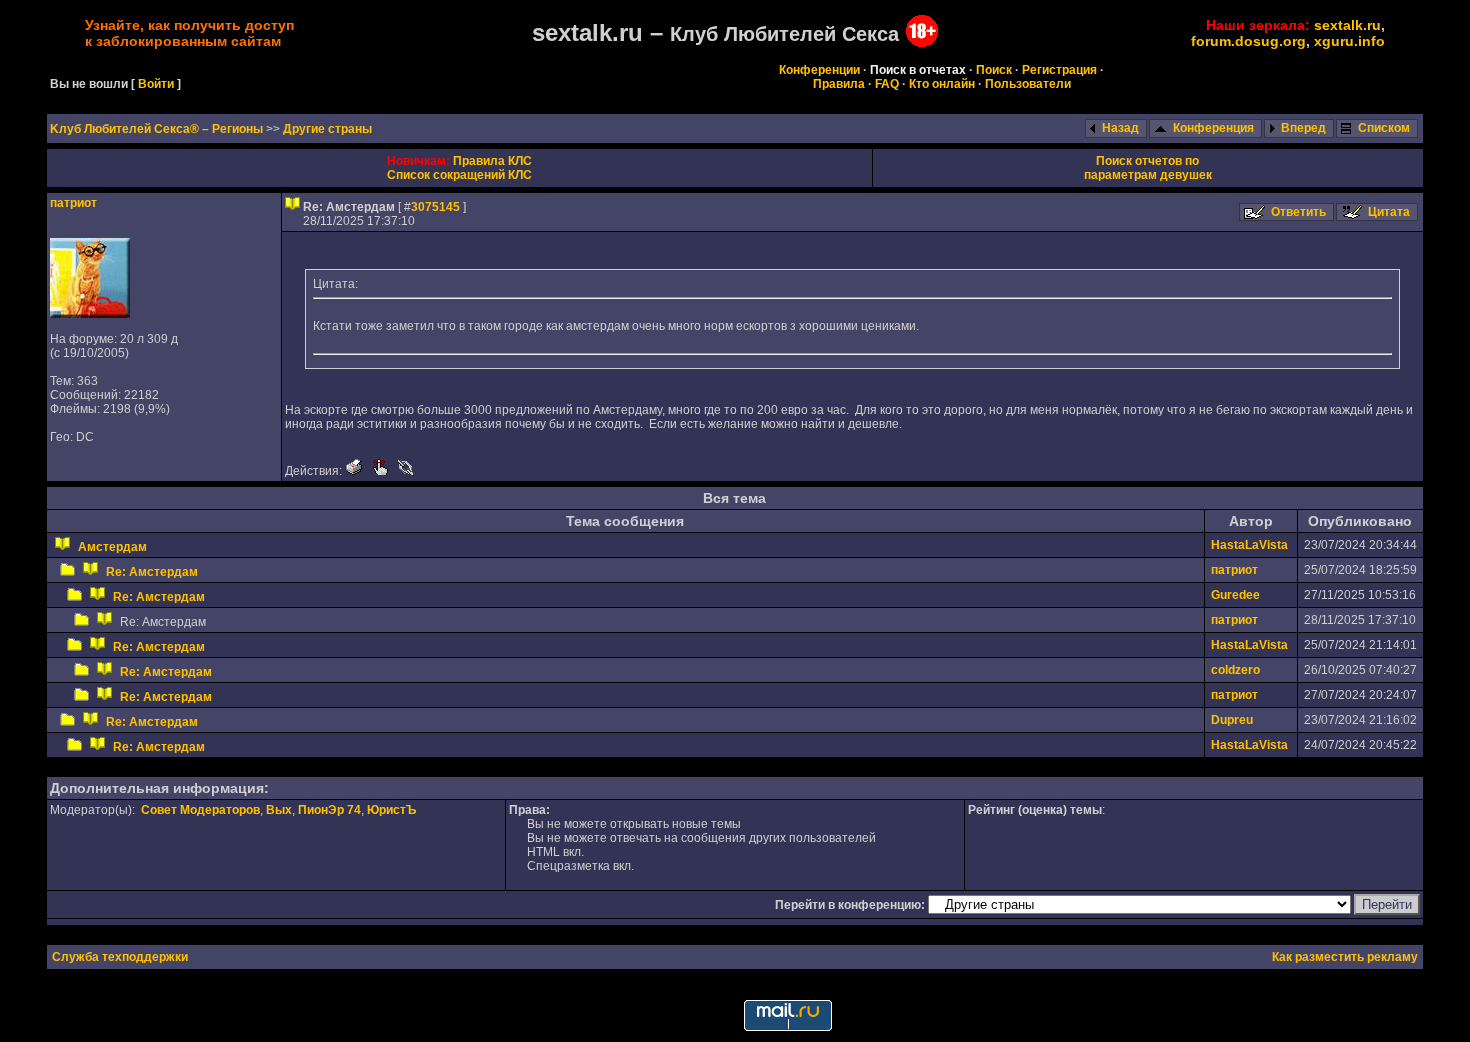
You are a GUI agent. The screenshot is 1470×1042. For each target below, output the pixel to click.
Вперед (1303, 128)
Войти (156, 84)
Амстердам (112, 547)
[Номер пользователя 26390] (90, 314)
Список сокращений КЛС (459, 175)
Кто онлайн (942, 84)
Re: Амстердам (152, 572)
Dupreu (1232, 720)
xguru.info (1349, 41)
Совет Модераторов (200, 810)
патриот (73, 203)
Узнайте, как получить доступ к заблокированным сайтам (189, 33)
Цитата (1389, 212)
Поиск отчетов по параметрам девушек (1148, 168)
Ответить (1298, 212)
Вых (279, 810)
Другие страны (327, 129)
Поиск (994, 70)
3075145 (435, 207)
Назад (1120, 128)
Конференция (1213, 128)
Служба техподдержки (120, 957)
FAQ (887, 84)
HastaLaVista (1249, 545)
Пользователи (1028, 84)
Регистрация (1059, 70)
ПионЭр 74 (329, 810)
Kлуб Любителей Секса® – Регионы (158, 129)
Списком (1384, 128)
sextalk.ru (1347, 25)
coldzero (1235, 670)
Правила (839, 84)
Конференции (819, 70)
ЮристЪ (391, 810)
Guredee (1235, 595)
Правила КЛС (492, 161)
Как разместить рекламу (1345, 957)
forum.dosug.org (1248, 41)
